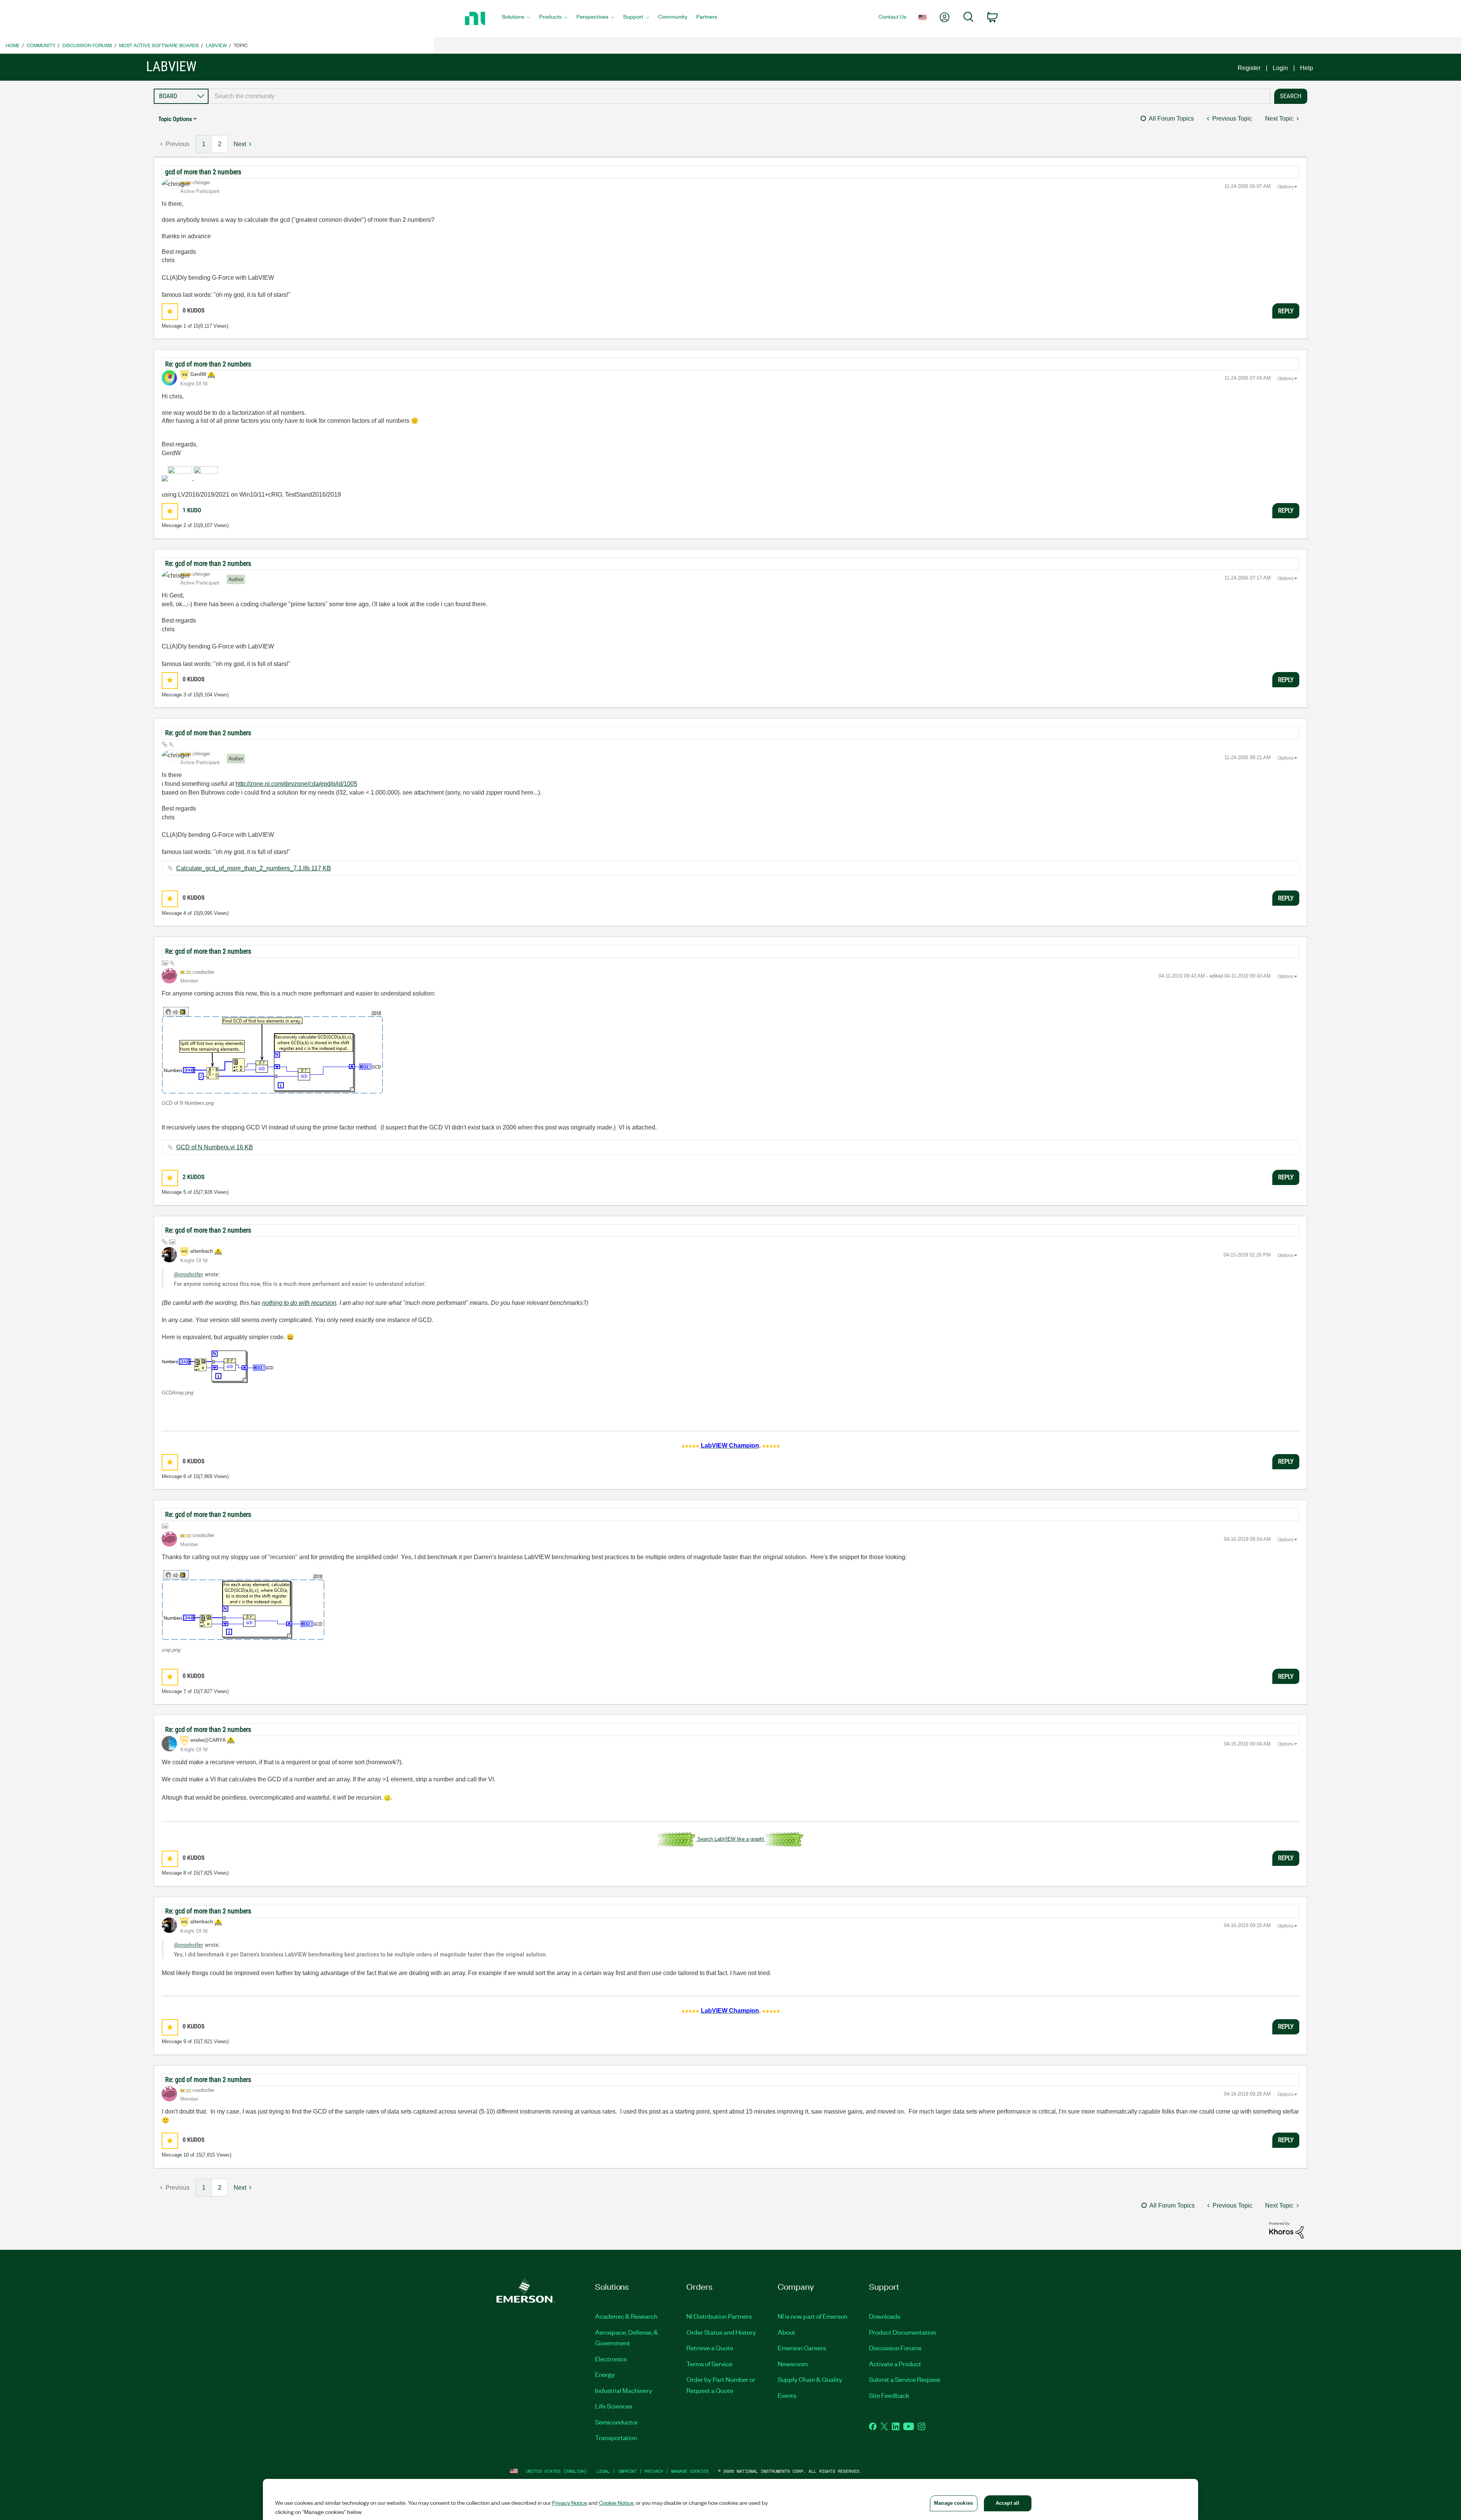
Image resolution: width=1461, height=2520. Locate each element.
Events (787, 2395)
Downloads (885, 2316)
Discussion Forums (87, 45)
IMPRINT (627, 2471)
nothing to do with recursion (299, 1303)
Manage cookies (690, 2471)
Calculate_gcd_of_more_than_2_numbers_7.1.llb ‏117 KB (254, 868)
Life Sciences (614, 2406)
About (786, 2332)
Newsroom (793, 2364)
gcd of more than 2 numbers (203, 172)
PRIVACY (654, 2471)
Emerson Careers (802, 2348)
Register (1249, 68)
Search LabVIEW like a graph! (731, 1839)
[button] (170, 311)
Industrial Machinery (624, 2390)
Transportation (616, 2437)
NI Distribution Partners (719, 2316)
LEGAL (603, 2471)
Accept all (1007, 2503)
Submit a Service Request (905, 2379)
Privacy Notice (570, 2502)
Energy (605, 2374)
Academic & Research (626, 2316)
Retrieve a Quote (710, 2348)
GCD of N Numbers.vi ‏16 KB (215, 1147)
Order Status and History (721, 2332)
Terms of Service (709, 2364)
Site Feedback (889, 2395)
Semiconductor (617, 2422)
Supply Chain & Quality (810, 2379)
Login (1280, 68)
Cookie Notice (616, 2502)
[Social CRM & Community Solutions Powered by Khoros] (1286, 2230)
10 (186, 2155)
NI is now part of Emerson (812, 2316)
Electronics (611, 2359)
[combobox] (739, 96)
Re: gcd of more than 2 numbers (208, 364)
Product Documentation (902, 2332)
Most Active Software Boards (159, 45)
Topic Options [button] (175, 119)
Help (1307, 68)
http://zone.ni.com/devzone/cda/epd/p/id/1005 (296, 784)
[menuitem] (516, 19)
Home (13, 45)
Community (41, 45)
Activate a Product (895, 2364)
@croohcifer (189, 1274)
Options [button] (1286, 187)
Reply (1286, 311)
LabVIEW (216, 45)
